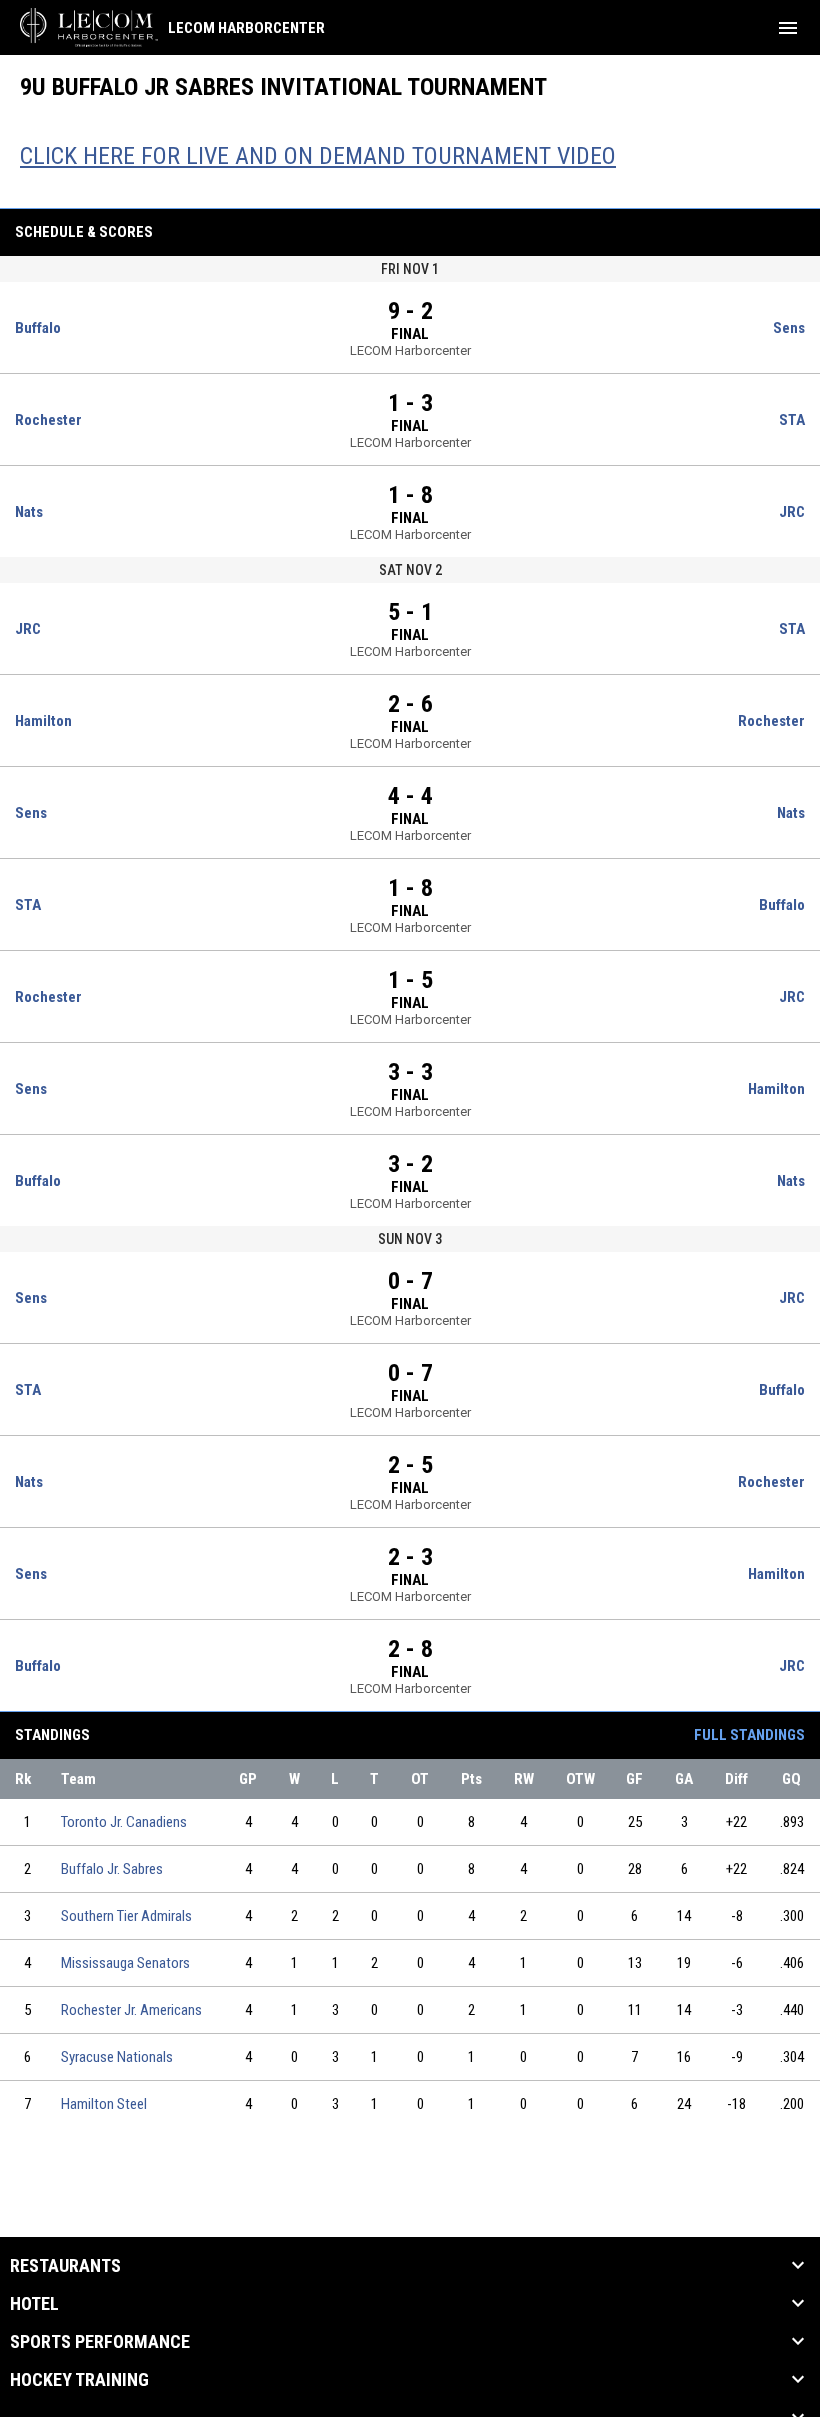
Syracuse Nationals (117, 2057)
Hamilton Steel (104, 2104)
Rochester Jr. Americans (131, 2010)
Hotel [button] (34, 2304)
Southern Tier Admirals (126, 1916)
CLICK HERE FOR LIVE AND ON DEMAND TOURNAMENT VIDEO (318, 156)
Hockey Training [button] (79, 2380)
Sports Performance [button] (100, 2342)
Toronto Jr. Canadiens (124, 1822)
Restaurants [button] (65, 2266)
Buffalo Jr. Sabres (112, 1869)
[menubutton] (788, 28)
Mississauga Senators (125, 1963)
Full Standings (749, 1735)
